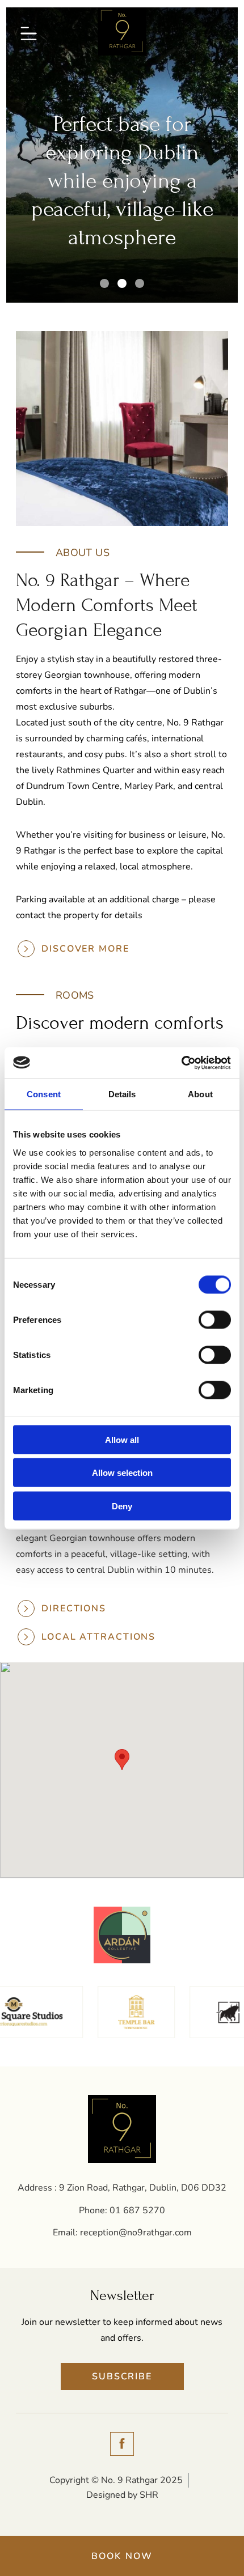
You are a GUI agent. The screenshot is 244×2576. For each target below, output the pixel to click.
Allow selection (122, 1473)
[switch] (215, 1319)
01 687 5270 (137, 2210)
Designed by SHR (122, 2495)
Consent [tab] (44, 1094)
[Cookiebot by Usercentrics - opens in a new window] (181, 1063)
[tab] (104, 283)
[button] (122, 1760)
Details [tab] (122, 1094)
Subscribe (122, 2376)
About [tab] (200, 1094)
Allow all (122, 1439)
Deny (122, 1506)
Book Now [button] (122, 2556)
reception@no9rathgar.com (136, 2233)
